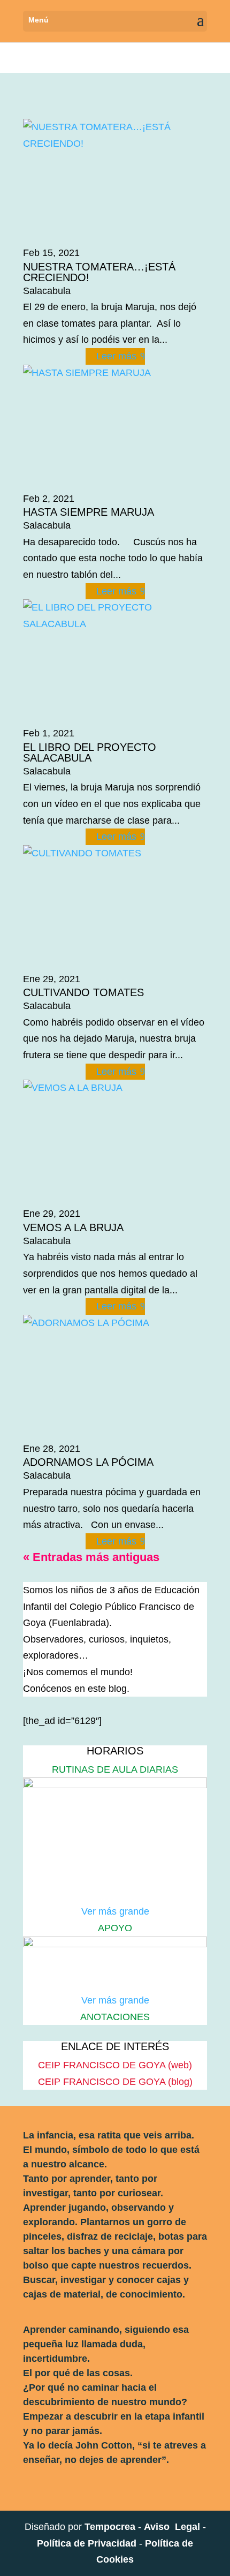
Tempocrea (110, 2527)
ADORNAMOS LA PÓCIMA (88, 1462)
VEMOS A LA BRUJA (73, 1227)
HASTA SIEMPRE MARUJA (89, 512)
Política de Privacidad (87, 2543)
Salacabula (47, 291)
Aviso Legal (172, 2527)
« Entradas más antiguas (91, 1557)
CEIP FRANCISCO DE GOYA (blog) (115, 2082)
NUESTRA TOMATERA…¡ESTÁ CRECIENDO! (99, 272)
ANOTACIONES (115, 2017)
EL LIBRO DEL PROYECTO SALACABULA (90, 752)
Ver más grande (115, 1911)
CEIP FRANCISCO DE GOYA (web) (115, 2065)
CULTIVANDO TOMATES (83, 992)
